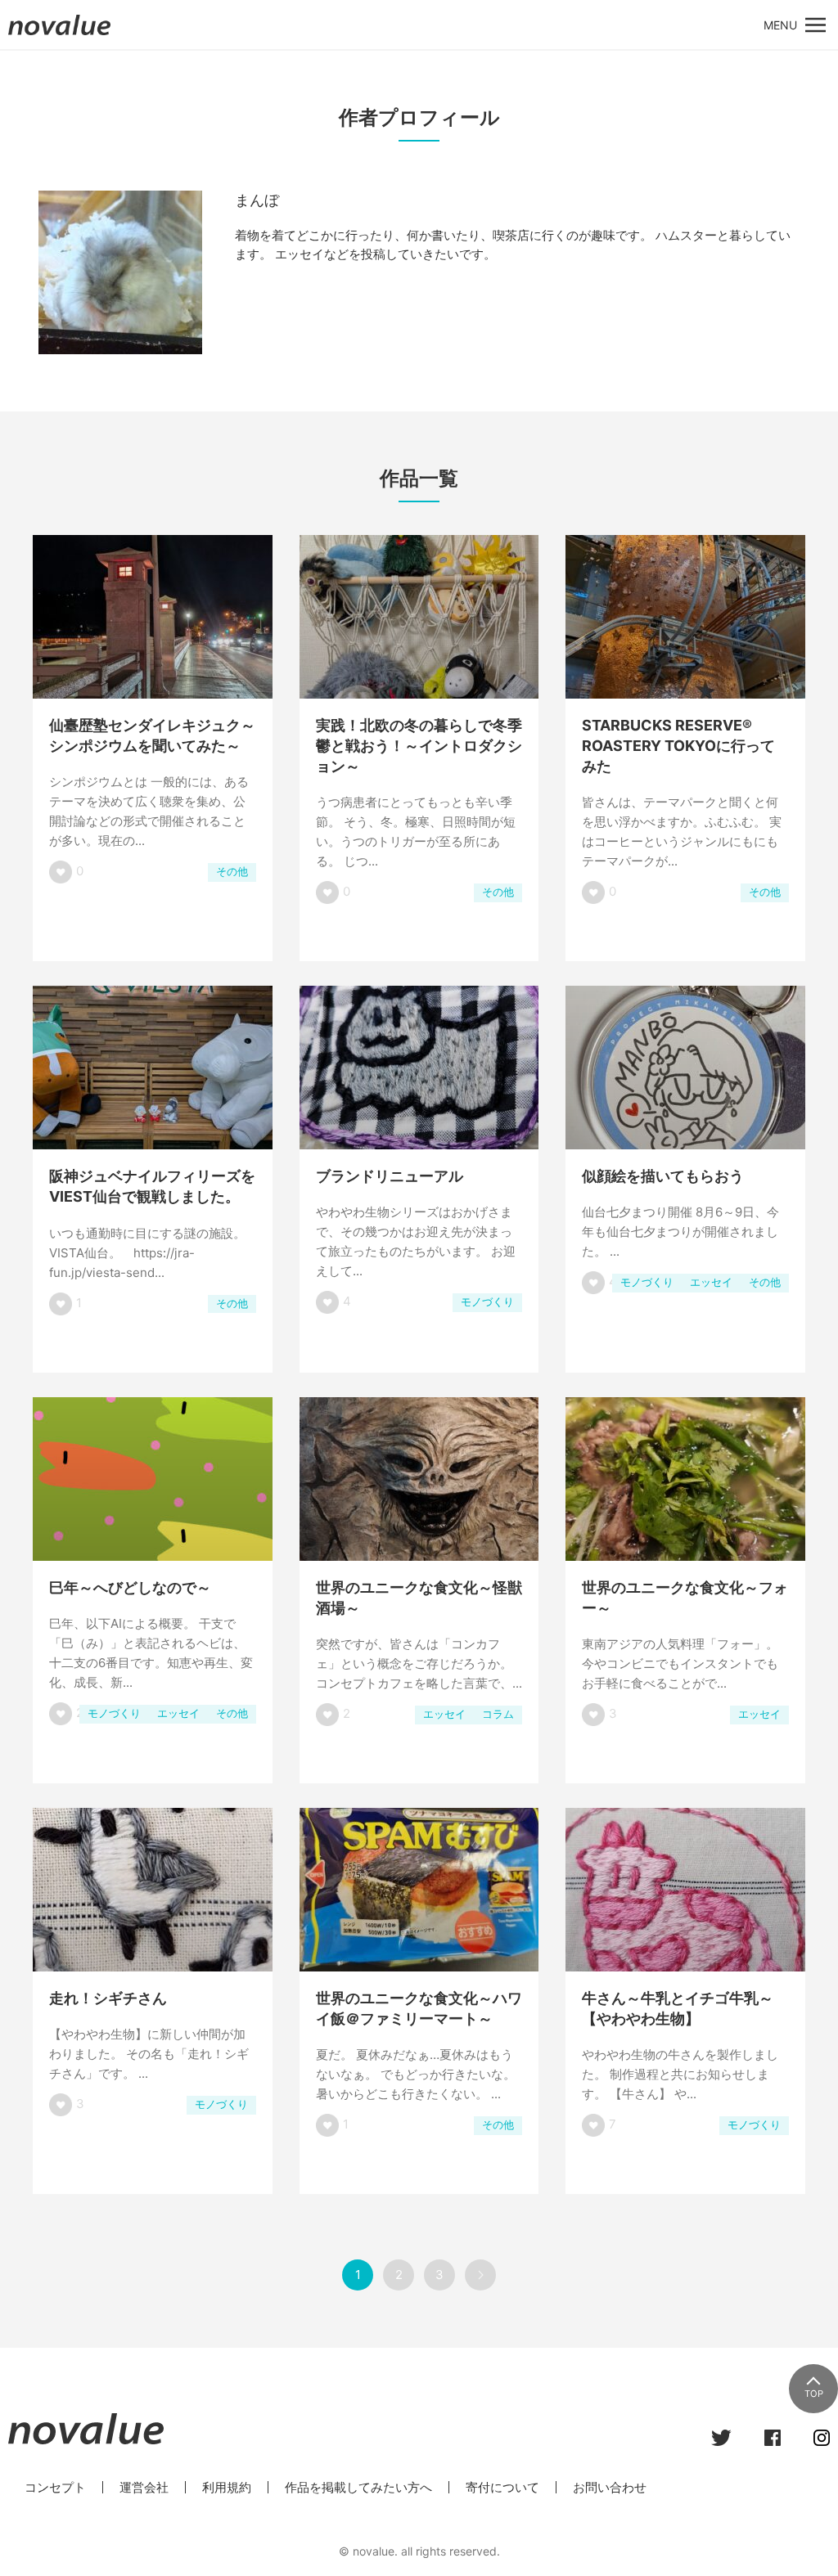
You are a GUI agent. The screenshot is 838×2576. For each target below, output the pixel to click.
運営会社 (144, 2487)
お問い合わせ (610, 2487)
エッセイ (711, 1282)
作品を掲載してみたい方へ (358, 2487)
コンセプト (55, 2487)
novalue (60, 35)
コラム (498, 1714)
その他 (232, 872)
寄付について (502, 2487)
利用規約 (227, 2487)
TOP (814, 2394)
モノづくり (487, 1302)
